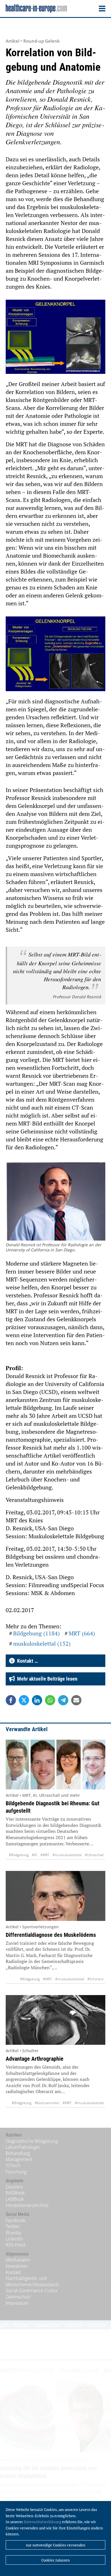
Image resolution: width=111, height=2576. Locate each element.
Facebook (16, 2220)
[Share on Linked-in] (37, 1700)
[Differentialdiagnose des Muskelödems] (55, 1896)
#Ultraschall (94, 1855)
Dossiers (14, 2187)
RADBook (15, 2193)
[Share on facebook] (11, 1700)
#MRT (45, 1855)
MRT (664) (82, 1633)
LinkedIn (14, 2239)
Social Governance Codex (32, 2291)
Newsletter (17, 2266)
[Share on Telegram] (63, 1700)
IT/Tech (13, 2166)
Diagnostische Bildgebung (32, 2141)
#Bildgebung (19, 1855)
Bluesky (13, 2233)
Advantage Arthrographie (35, 2059)
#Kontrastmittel (47, 2103)
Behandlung (18, 2153)
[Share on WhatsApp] (50, 1700)
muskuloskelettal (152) (42, 1644)
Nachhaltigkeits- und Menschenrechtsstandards (32, 2281)
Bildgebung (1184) (36, 1633)
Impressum (17, 2303)
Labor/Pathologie (23, 2147)
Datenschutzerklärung (43, 2522)
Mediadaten (18, 2260)
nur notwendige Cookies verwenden (56, 2545)
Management (19, 2159)
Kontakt (13, 2272)
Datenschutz (18, 2297)
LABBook (15, 2199)
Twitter (13, 2226)
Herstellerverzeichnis (27, 2205)
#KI (34, 1855)
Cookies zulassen (55, 2560)
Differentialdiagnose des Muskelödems (51, 1935)
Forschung (16, 2172)
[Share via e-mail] (76, 1700)
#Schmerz (95, 1979)
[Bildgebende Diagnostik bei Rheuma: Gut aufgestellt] (55, 1765)
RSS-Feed (16, 2245)
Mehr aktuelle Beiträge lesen (46, 1679)
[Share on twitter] (24, 1700)
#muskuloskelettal (67, 1855)
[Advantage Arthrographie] (55, 2020)
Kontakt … (26, 1661)
